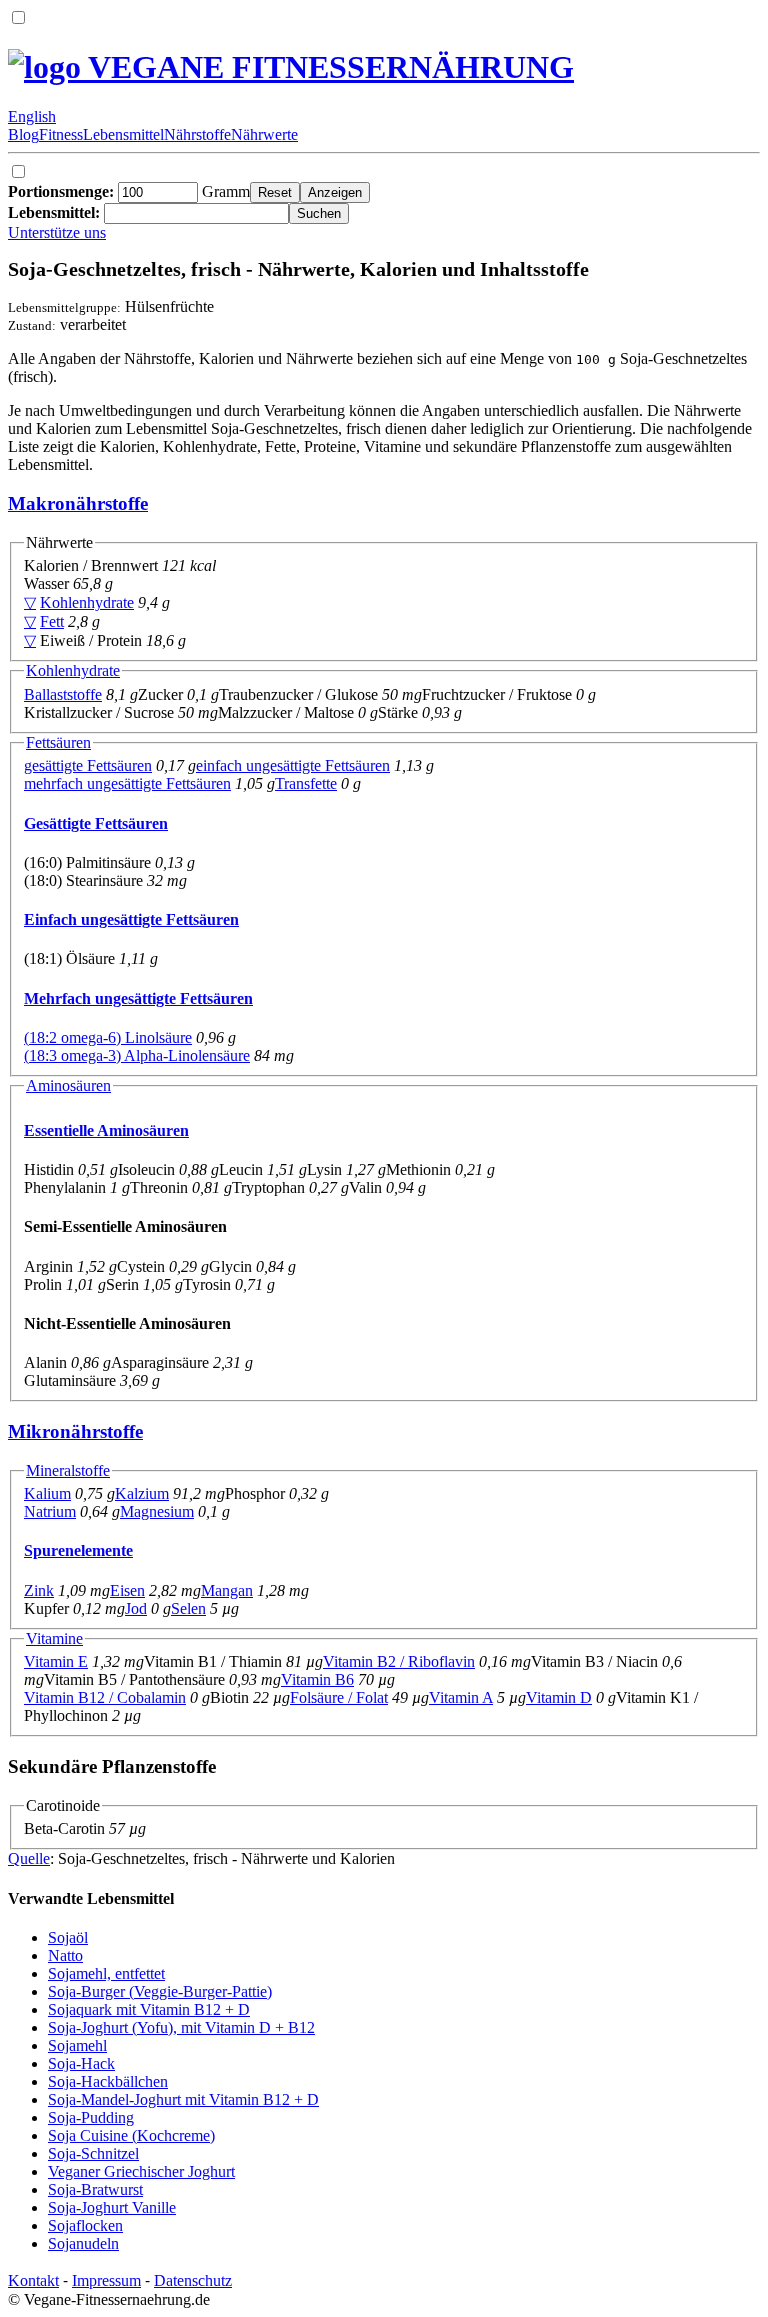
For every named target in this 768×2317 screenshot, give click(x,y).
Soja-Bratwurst (95, 2189)
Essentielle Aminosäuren (106, 1130)
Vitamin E (56, 1661)
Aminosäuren (68, 1085)
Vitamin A (461, 1697)
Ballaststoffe (63, 694)
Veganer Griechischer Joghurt (141, 2171)
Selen (188, 1608)
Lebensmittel (123, 134)
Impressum (106, 2280)
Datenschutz (193, 2280)
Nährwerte (264, 134)
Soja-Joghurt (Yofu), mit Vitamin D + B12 (181, 2027)
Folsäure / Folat (339, 1697)
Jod (136, 1608)
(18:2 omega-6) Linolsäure (108, 1037)
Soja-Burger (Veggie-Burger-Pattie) (160, 1991)
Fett (52, 621)
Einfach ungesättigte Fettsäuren (131, 919)
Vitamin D (559, 1697)
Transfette (306, 783)
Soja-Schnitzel (93, 2153)
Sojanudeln (83, 2243)
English (32, 116)
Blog (23, 134)
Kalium (47, 1493)
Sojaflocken (85, 2225)
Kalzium (142, 1493)
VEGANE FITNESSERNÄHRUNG (327, 67)
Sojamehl (77, 2045)
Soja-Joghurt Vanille (112, 2207)
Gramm (129, 191)
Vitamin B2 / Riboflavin (399, 1661)
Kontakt (33, 2280)
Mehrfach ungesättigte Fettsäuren (138, 998)
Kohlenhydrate (87, 602)
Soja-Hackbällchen (108, 2081)
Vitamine (54, 1638)
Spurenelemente (78, 1550)
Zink (39, 1590)
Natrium (50, 1511)
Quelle (29, 1858)
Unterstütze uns (57, 232)
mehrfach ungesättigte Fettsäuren (127, 783)
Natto (65, 1955)
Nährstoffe (197, 134)
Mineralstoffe (68, 1470)
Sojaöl (68, 1937)
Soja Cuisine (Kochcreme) (131, 2135)
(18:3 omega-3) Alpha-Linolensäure (137, 1055)
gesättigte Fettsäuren (88, 765)
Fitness (61, 134)
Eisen (127, 1590)
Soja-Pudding (91, 2117)
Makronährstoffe (78, 503)
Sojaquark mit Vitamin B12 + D (149, 2009)
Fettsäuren (58, 742)
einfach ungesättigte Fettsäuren (293, 765)
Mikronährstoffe (75, 1431)
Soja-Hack (81, 2063)
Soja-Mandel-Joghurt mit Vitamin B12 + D (183, 2099)
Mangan (227, 1590)
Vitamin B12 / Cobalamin (105, 1697)
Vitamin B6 (317, 1679)
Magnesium (157, 1511)
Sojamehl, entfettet (106, 1973)
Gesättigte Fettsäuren (96, 823)
